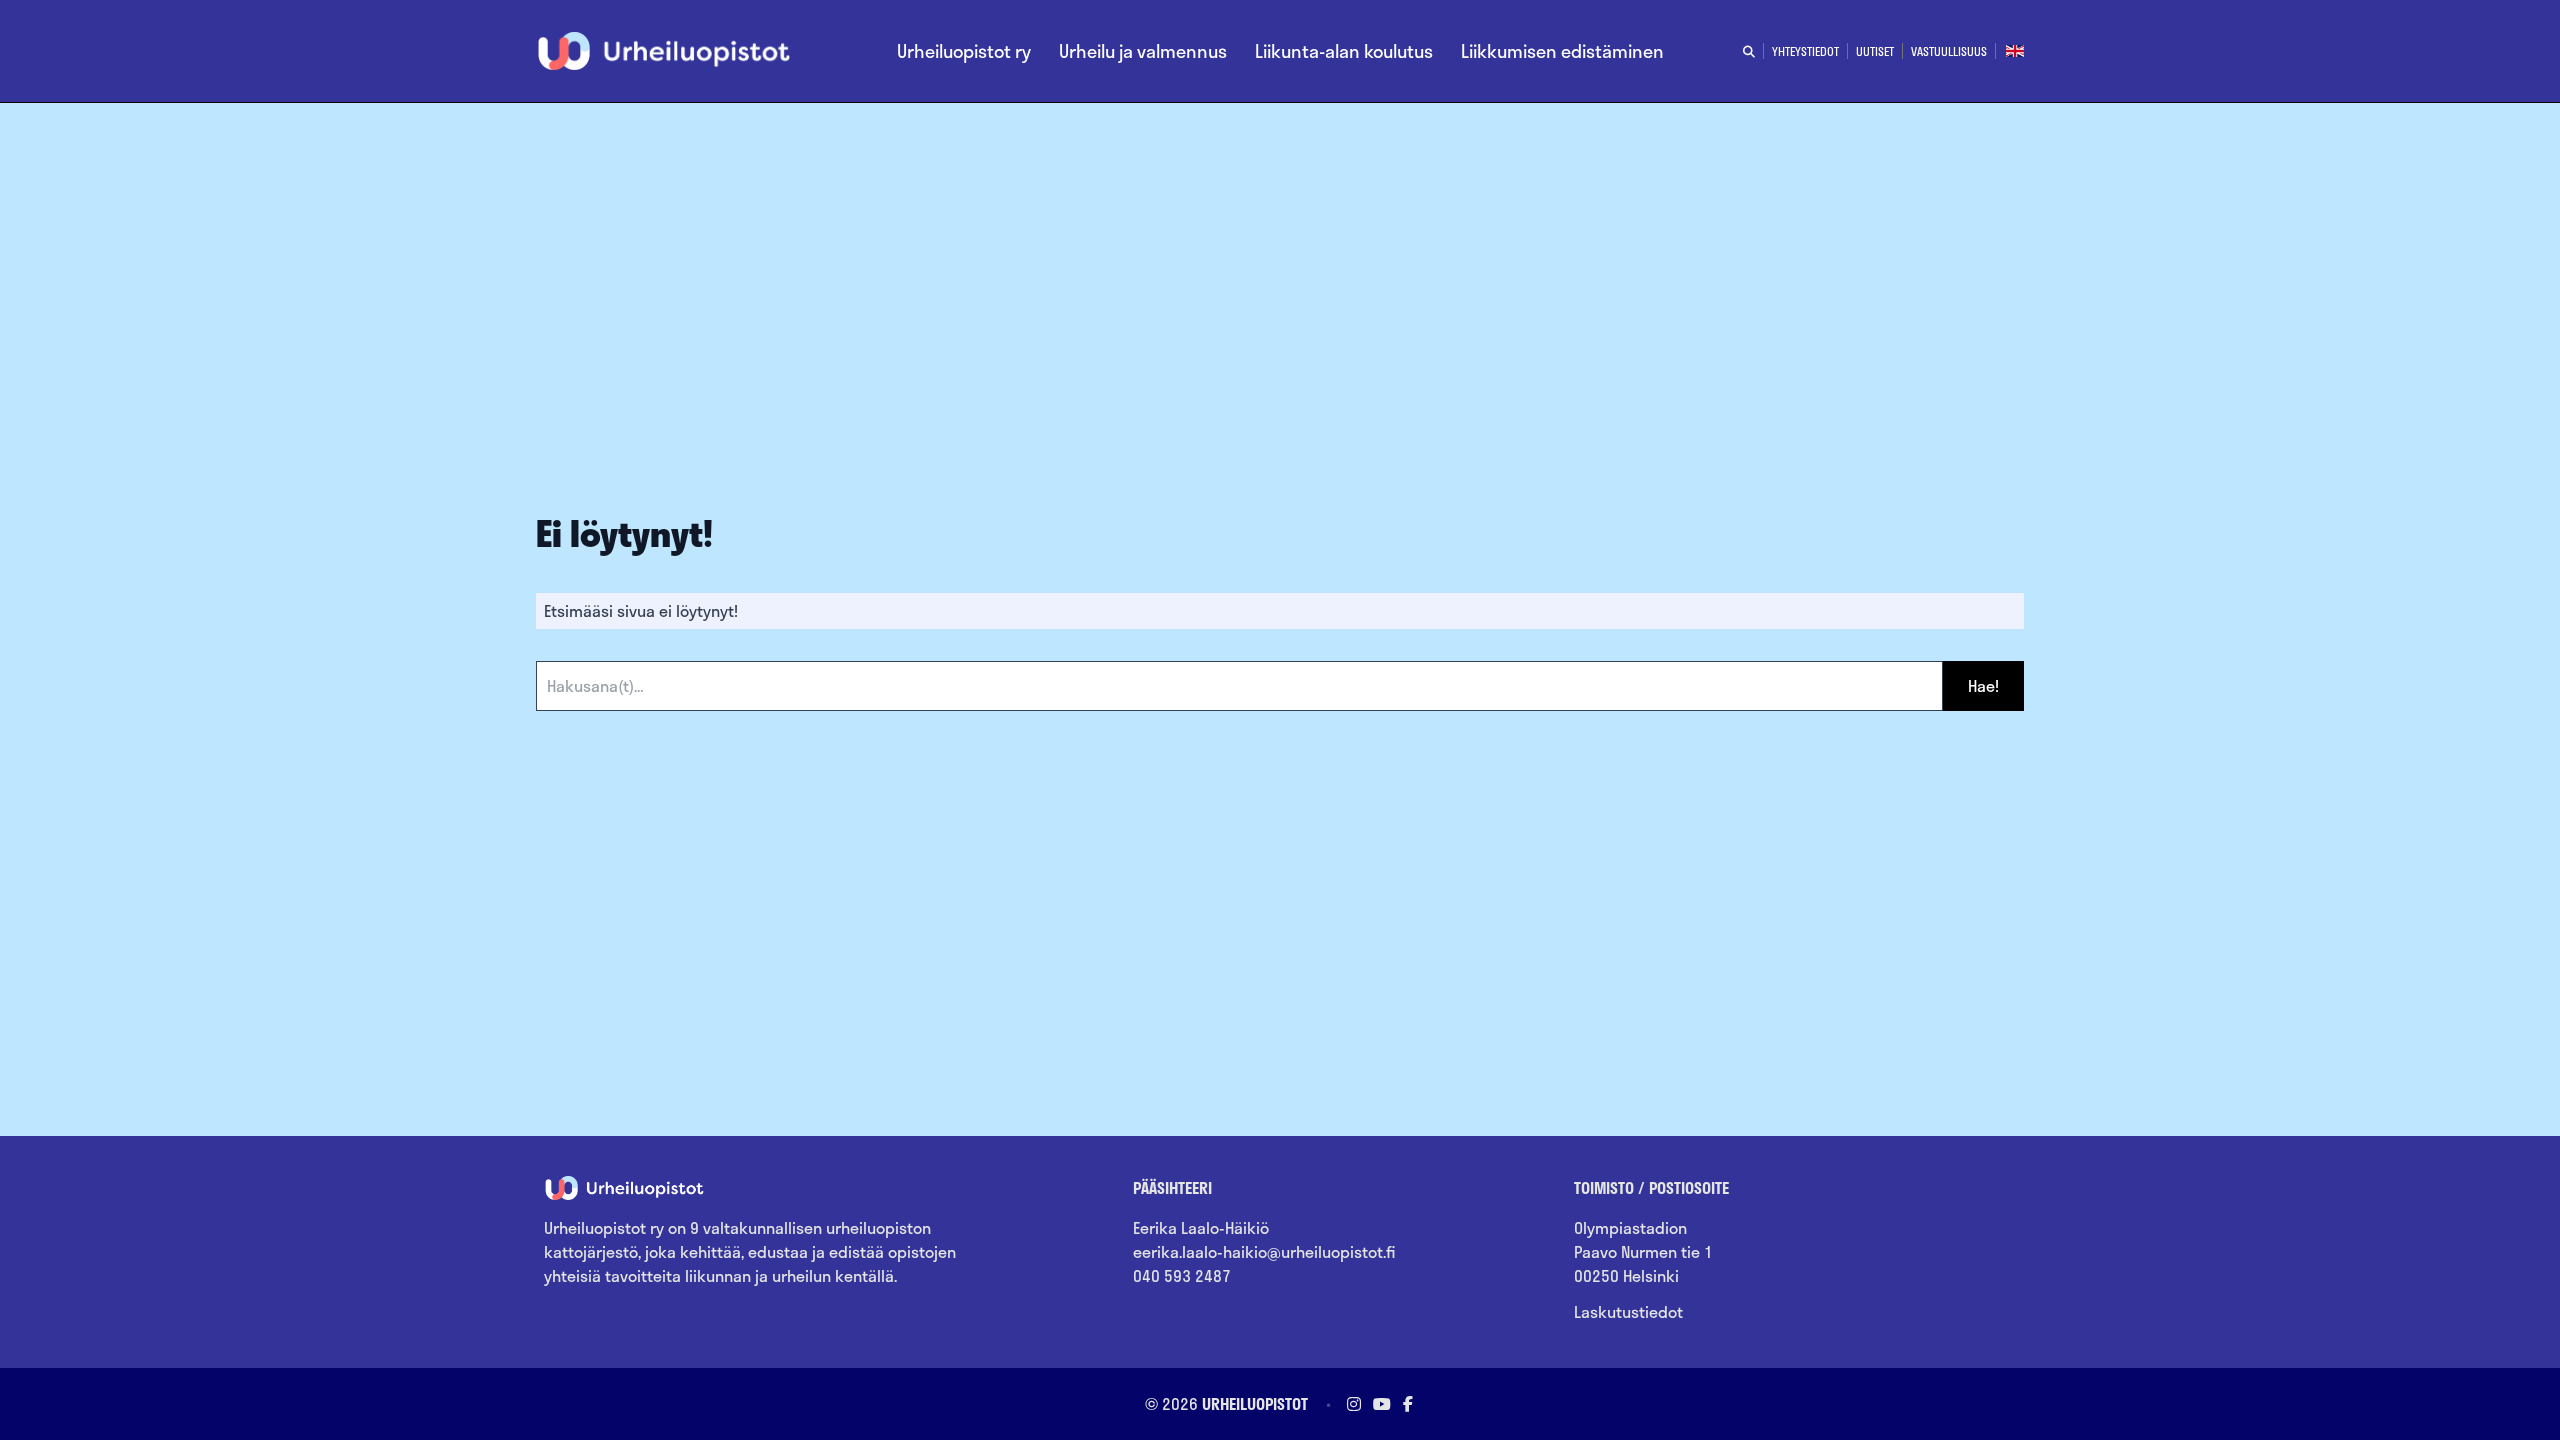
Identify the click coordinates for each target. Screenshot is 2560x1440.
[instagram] (1354, 1403)
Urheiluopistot (1255, 1403)
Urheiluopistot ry (964, 51)
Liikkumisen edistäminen (1562, 51)
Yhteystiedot (1805, 51)
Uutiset (1875, 51)
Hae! (1983, 685)
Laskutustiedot (1628, 1311)
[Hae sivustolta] (1749, 51)
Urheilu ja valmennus (1143, 51)
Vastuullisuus (1949, 51)
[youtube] (1382, 1403)
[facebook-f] (1406, 1403)
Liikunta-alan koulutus (1344, 51)
